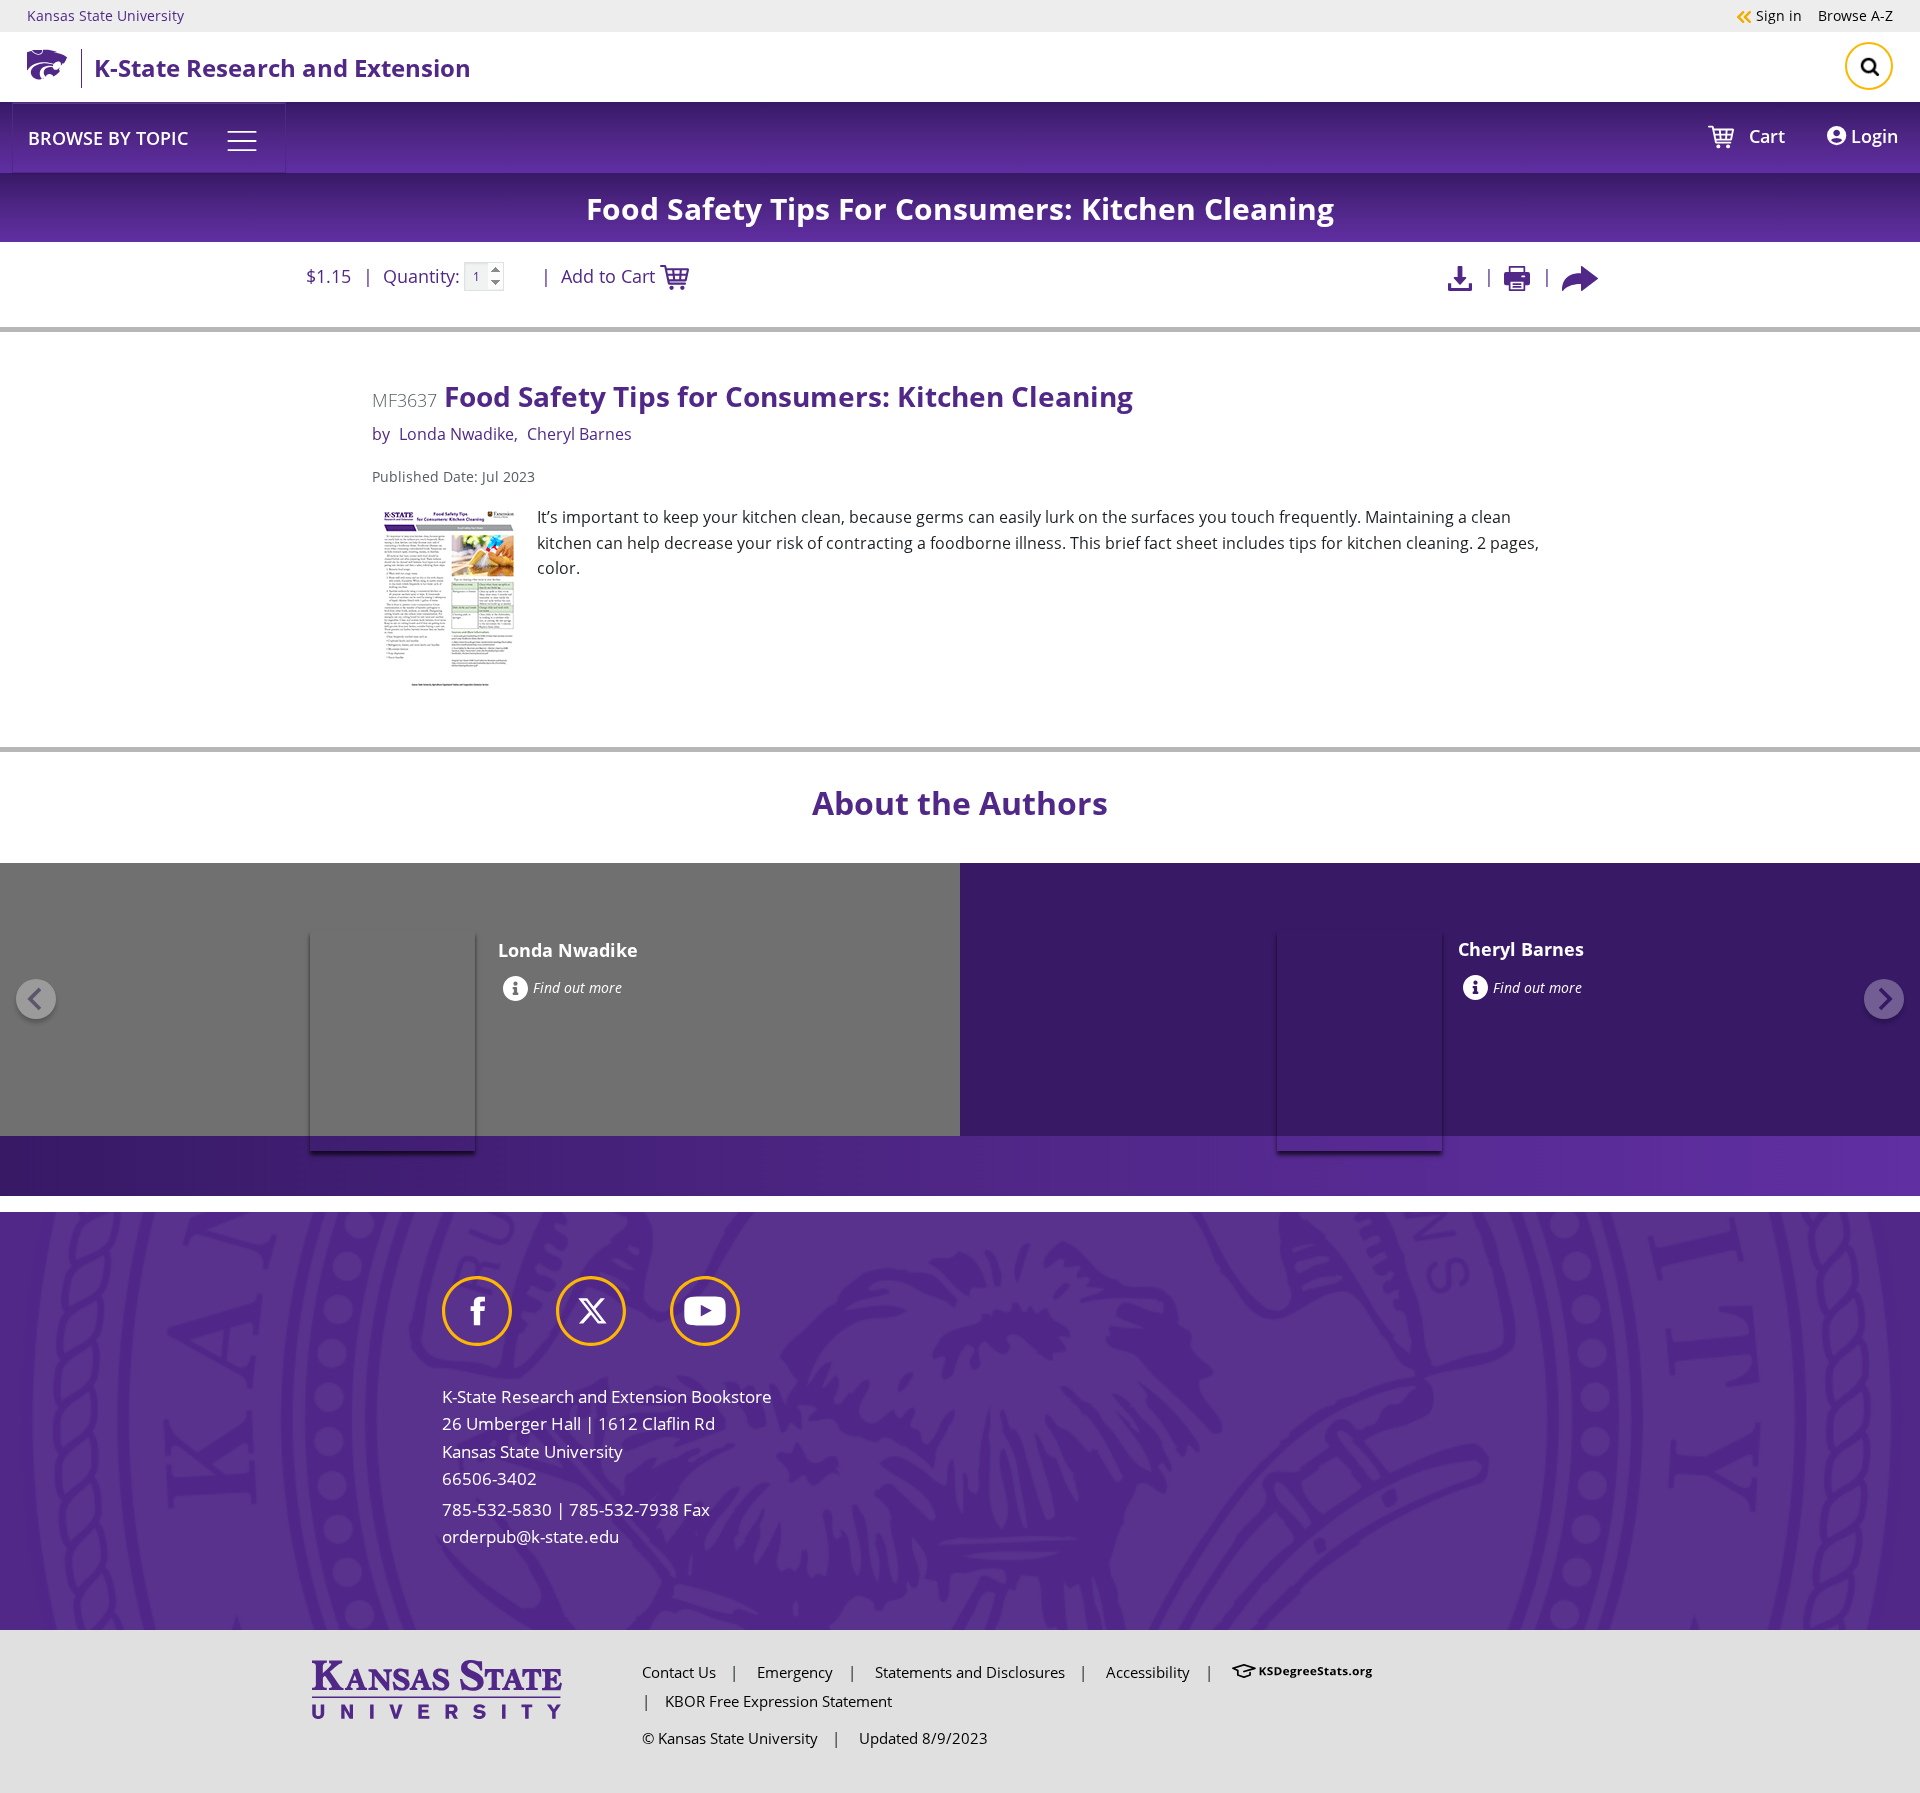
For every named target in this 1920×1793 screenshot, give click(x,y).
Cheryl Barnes (579, 434)
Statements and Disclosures (970, 1672)
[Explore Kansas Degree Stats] (1302, 1672)
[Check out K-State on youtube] (725, 1318)
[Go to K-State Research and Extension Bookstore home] (54, 61)
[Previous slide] (36, 999)
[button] (149, 137)
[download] (1459, 276)
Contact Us (679, 1672)
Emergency (795, 1672)
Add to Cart (610, 276)
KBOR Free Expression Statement (778, 1701)
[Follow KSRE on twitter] (611, 1318)
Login (1872, 136)
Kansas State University (105, 15)
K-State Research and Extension (282, 67)
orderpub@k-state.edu (530, 1536)
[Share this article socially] (1580, 276)
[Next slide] (1884, 999)
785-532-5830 (497, 1509)
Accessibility (1148, 1672)
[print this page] (1517, 276)
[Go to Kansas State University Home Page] (437, 1688)
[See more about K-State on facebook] (497, 1318)
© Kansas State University (730, 1738)
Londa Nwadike (456, 434)
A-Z (1855, 15)
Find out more (577, 987)
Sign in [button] (1769, 15)
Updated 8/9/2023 (923, 1738)
